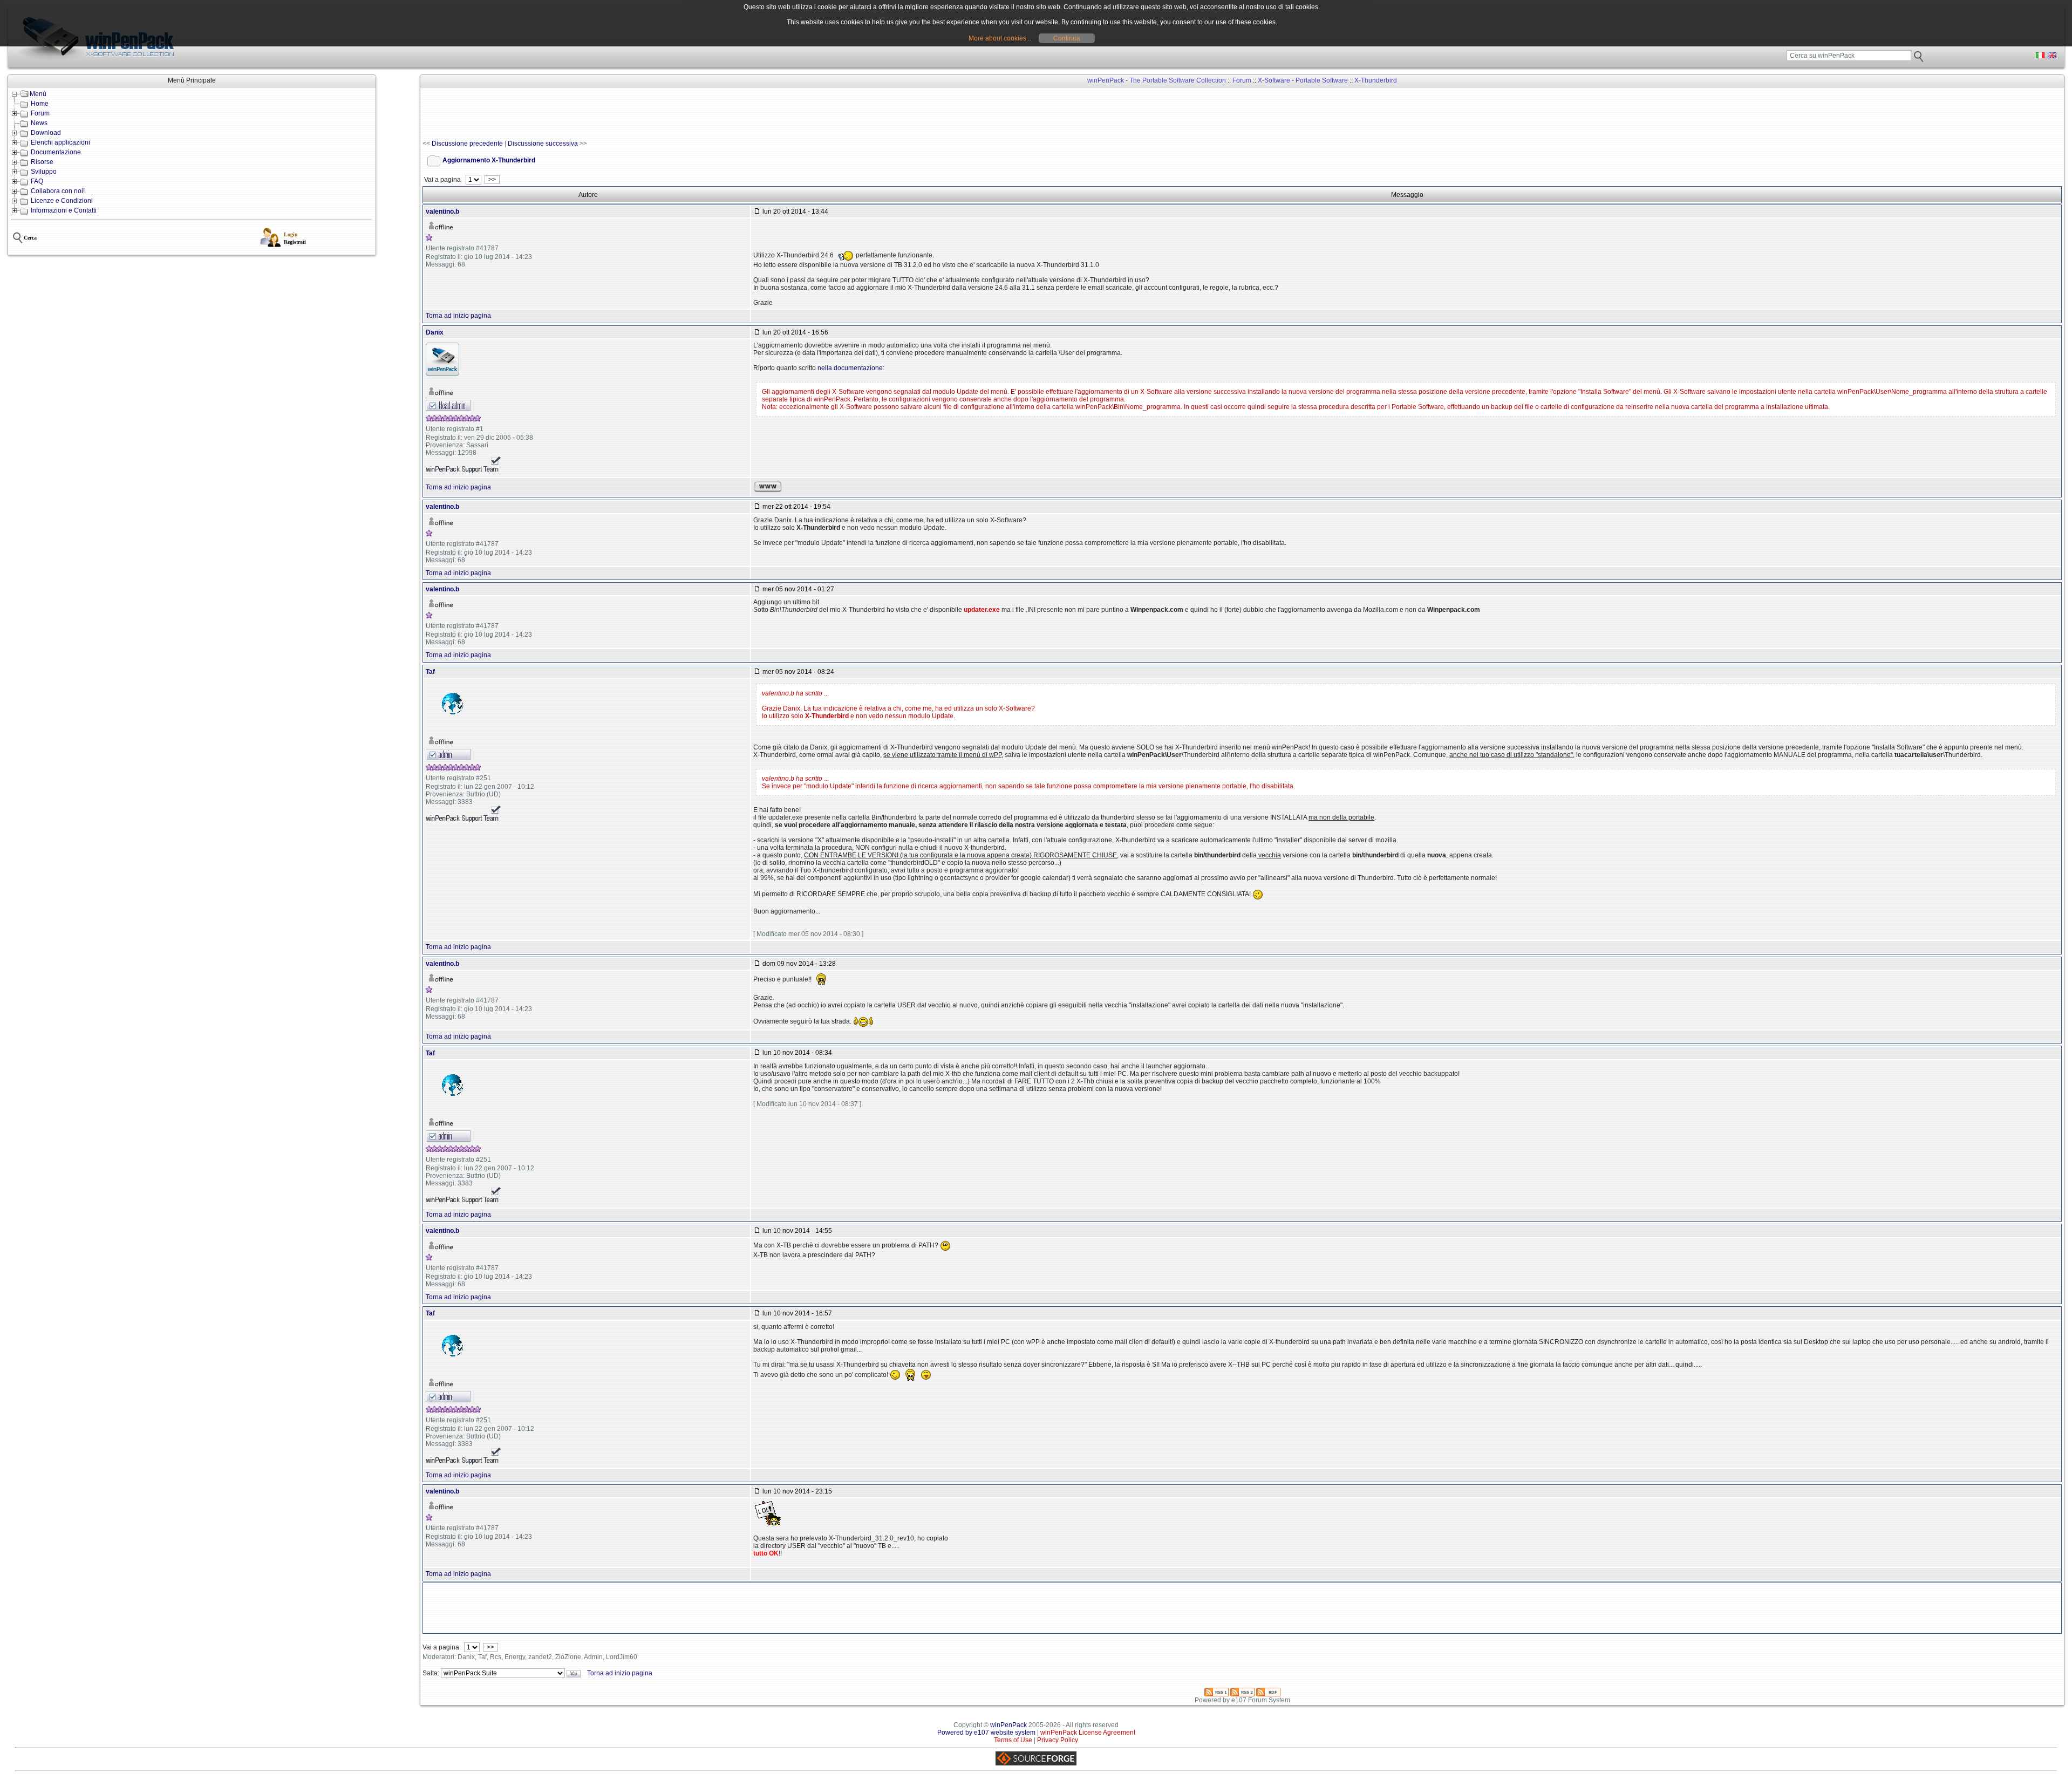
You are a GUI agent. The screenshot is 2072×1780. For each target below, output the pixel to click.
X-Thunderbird (1376, 80)
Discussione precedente (467, 144)
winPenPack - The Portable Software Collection (1157, 80)
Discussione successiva (543, 144)
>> (492, 180)
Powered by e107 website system (986, 1733)
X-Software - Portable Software (1303, 80)
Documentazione (56, 152)
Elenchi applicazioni (60, 142)
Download (46, 133)
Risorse (42, 162)
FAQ (37, 181)
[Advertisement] (619, 114)
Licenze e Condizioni (62, 201)
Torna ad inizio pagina (458, 316)
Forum (40, 113)
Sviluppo (44, 172)
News (39, 123)
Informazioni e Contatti (64, 210)
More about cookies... (1000, 38)
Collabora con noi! (58, 191)
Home (40, 104)
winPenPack (1008, 1725)
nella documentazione (850, 368)
